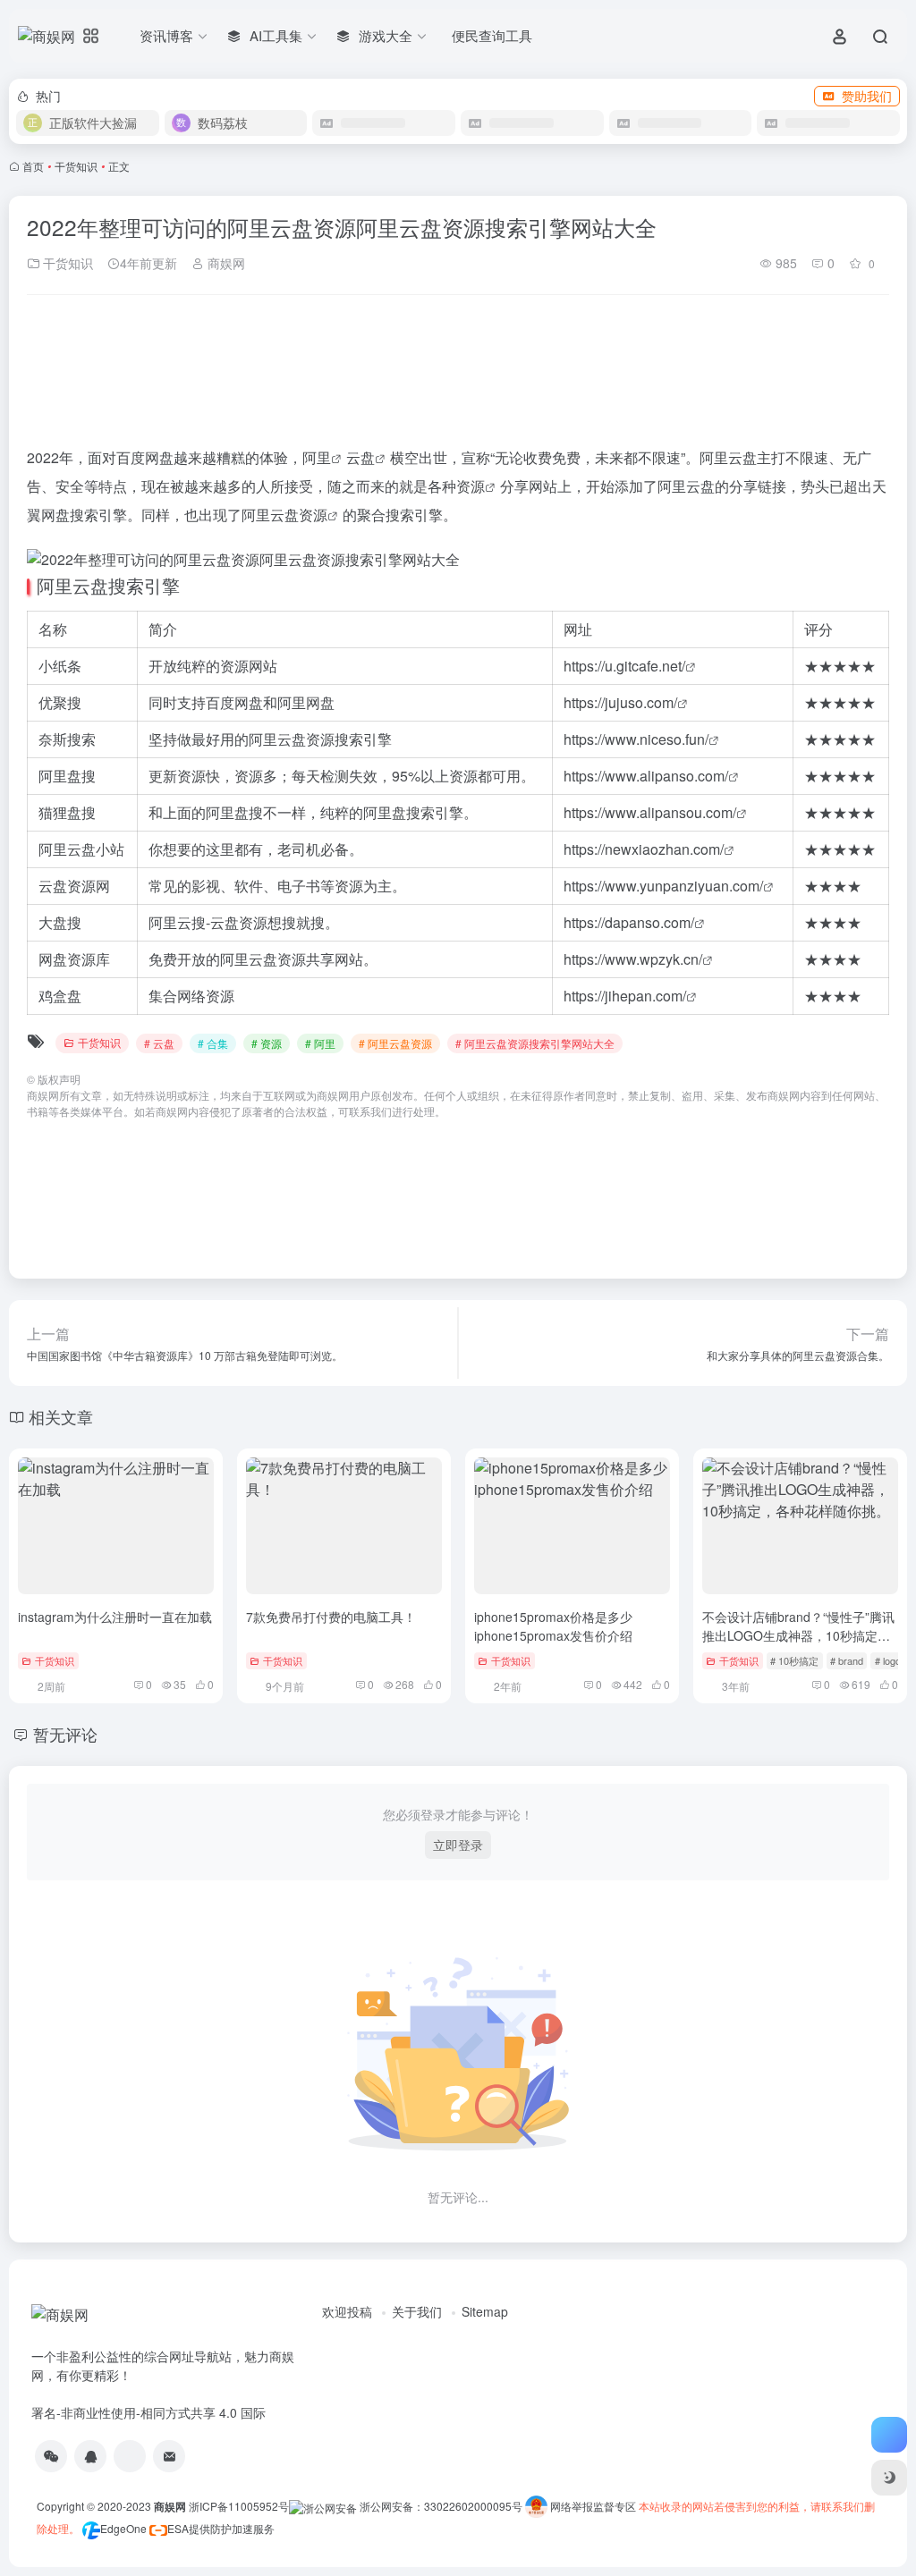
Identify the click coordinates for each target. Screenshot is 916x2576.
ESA (178, 2528)
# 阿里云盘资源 (395, 1043)
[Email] (169, 2456)
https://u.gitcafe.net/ (624, 666)
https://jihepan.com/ (625, 996)
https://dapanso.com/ (629, 922)
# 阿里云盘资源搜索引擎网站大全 (535, 1043)
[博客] (130, 2456)
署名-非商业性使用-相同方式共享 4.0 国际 (148, 2412)
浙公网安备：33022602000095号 (442, 2506)
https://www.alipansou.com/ (650, 812)
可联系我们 (365, 1111)
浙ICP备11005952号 (239, 2506)
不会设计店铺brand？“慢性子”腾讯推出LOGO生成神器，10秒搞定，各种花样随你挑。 (798, 1635)
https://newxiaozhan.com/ (644, 849)
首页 (33, 166)
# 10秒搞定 (794, 1660)
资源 (471, 486)
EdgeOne (123, 2528)
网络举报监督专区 (593, 2506)
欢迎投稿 (347, 2311)
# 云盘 (159, 1043)
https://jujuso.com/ (620, 702)
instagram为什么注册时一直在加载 (115, 1617)
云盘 (360, 457)
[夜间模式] (889, 2478)
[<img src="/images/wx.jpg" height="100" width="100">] (51, 2456)
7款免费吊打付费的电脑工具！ (331, 1617)
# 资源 (267, 1043)
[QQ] (90, 2456)
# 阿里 (320, 1043)
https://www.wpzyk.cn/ (633, 959)
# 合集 (213, 1043)
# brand (847, 1660)
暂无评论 (65, 1734)
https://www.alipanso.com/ (646, 776)
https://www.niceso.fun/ (636, 739)
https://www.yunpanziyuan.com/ (663, 886)
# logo (888, 1660)
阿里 (317, 457)
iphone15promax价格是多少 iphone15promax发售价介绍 (553, 1626)
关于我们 (417, 2311)
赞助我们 (867, 96)
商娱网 (225, 263)
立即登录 (458, 1845)
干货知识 (76, 166)
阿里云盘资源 (284, 515)
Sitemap (485, 2311)
